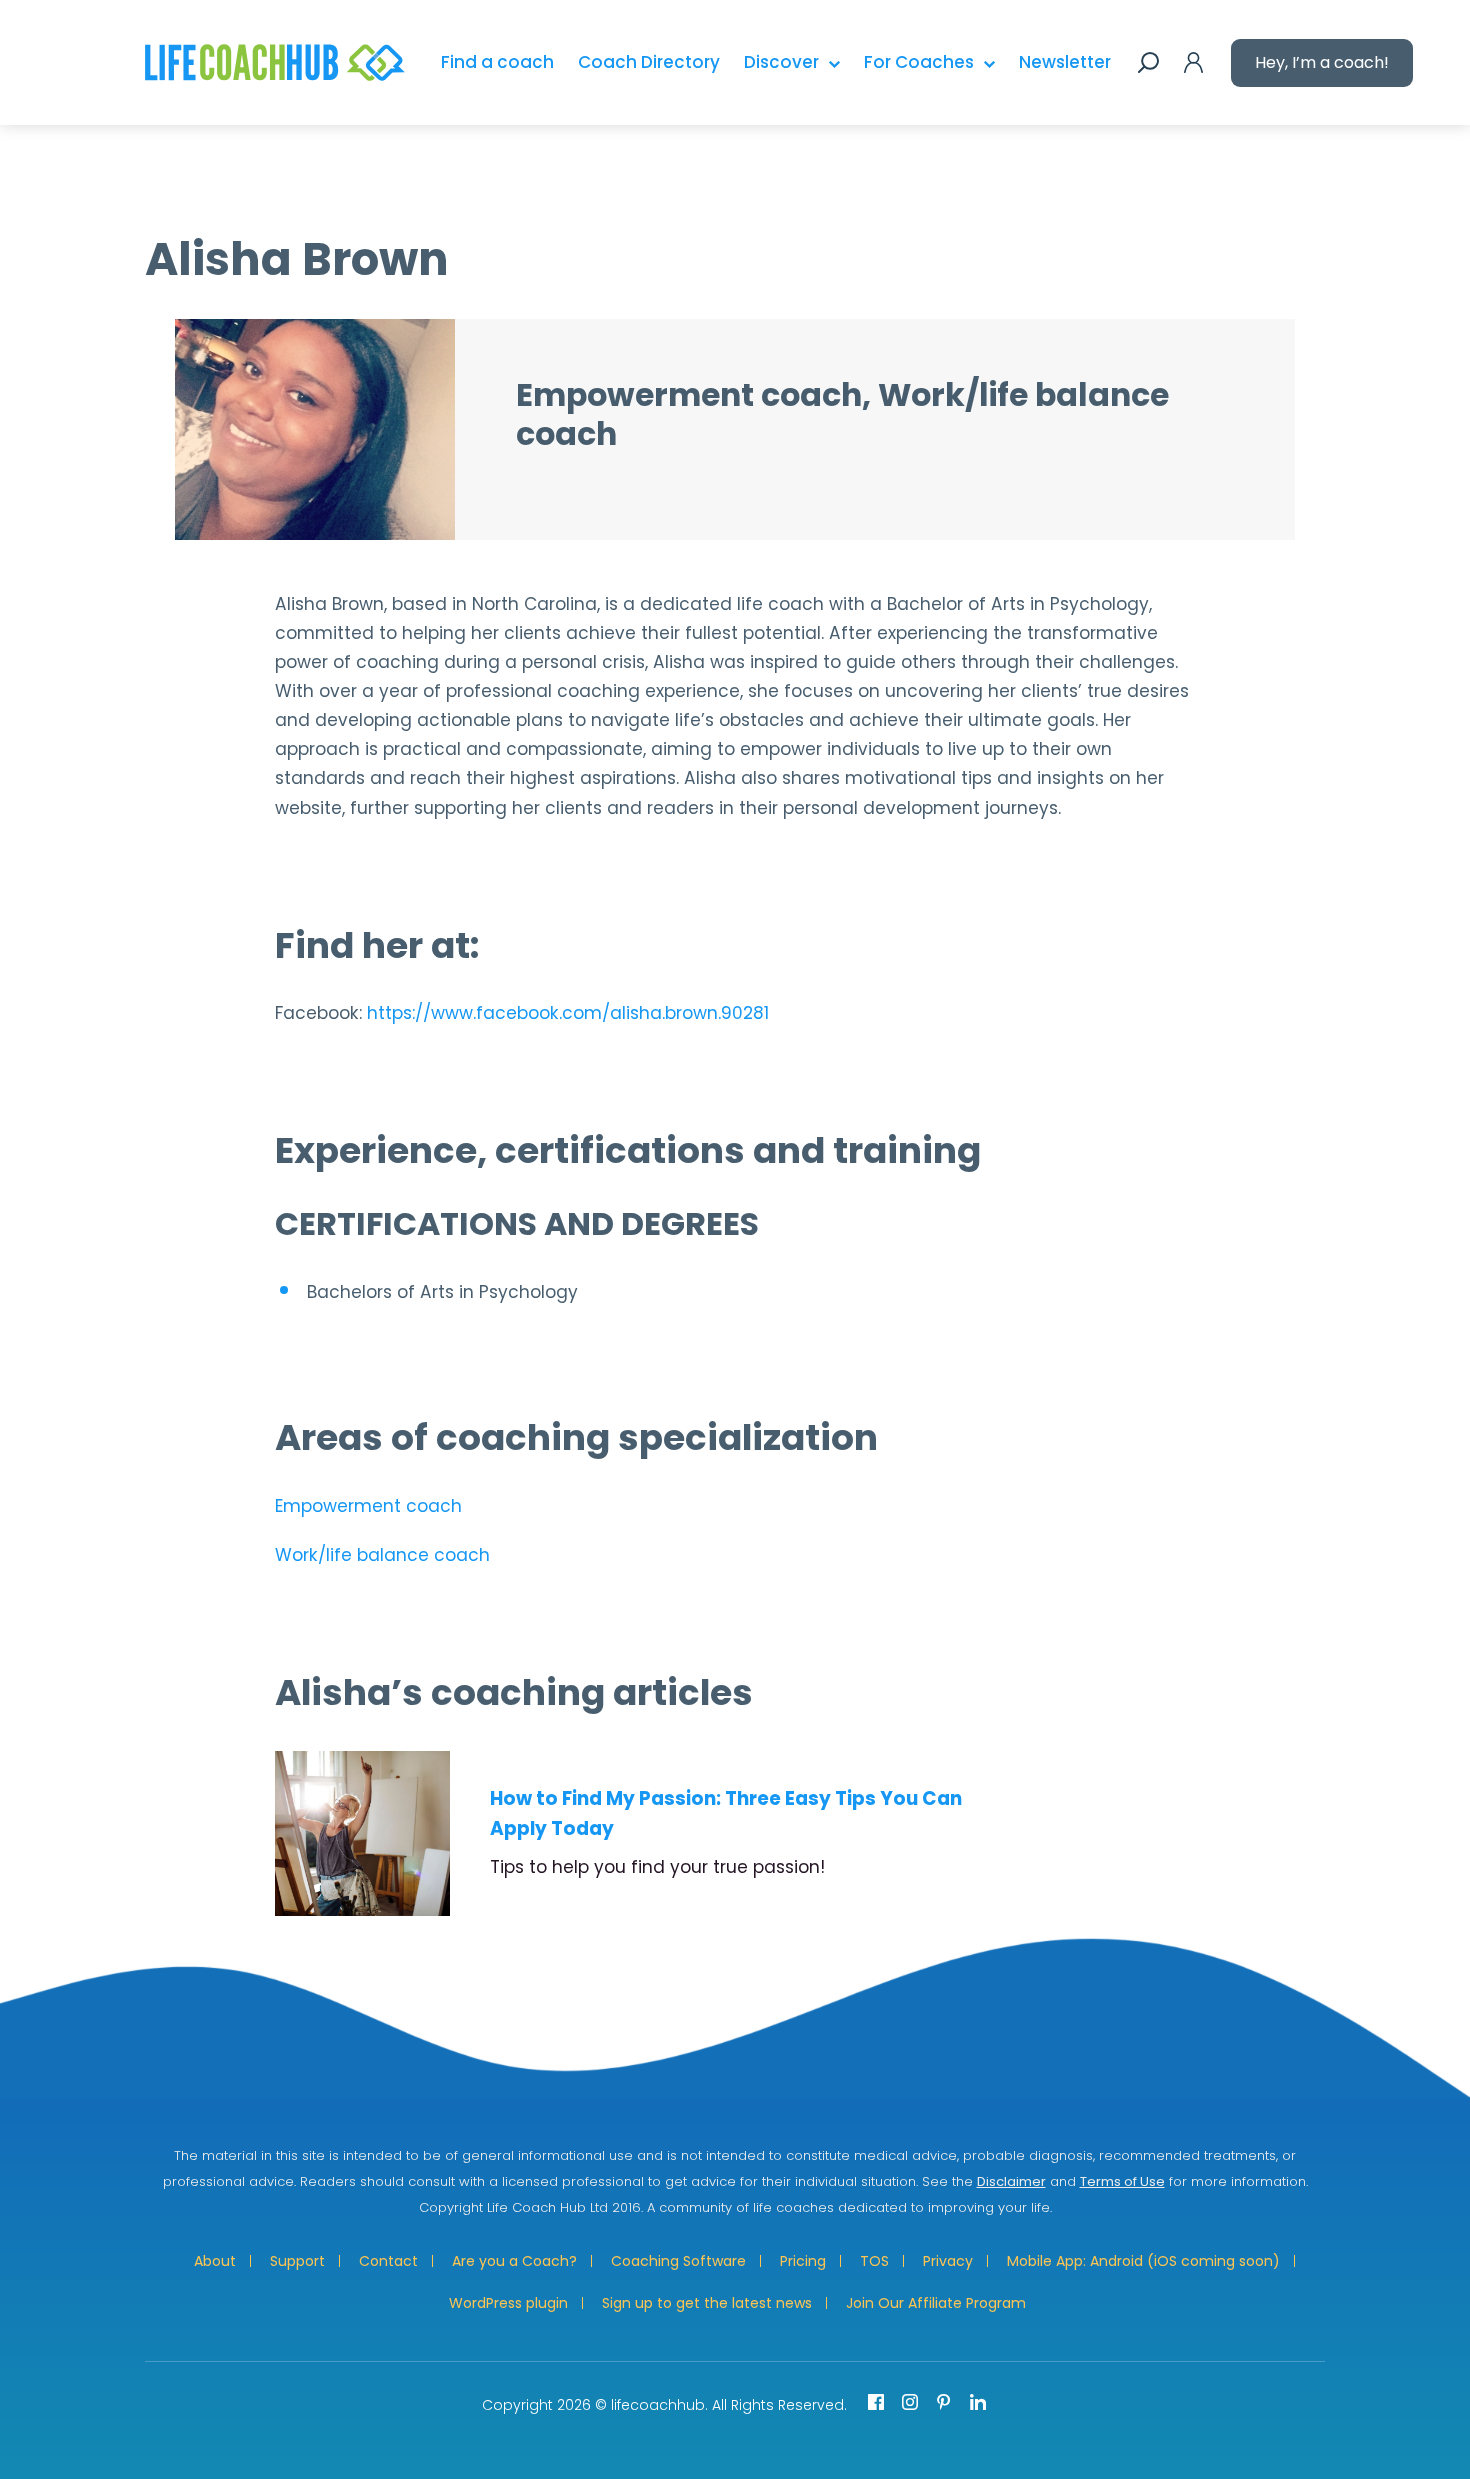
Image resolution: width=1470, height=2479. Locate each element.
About (215, 2261)
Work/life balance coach (382, 1555)
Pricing (803, 2261)
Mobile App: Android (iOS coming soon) (1143, 2261)
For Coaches (919, 62)
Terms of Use (1122, 2181)
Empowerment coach (368, 1506)
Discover (781, 62)
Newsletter (1065, 62)
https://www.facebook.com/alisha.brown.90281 (568, 1013)
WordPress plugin (508, 2303)
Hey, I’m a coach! (1322, 62)
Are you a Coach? (514, 2261)
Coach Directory (649, 62)
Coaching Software (678, 2261)
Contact (388, 2261)
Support (297, 2261)
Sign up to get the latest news (707, 2303)
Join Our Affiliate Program (936, 2303)
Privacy (948, 2261)
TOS (874, 2261)
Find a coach (497, 62)
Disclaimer (1011, 2181)
